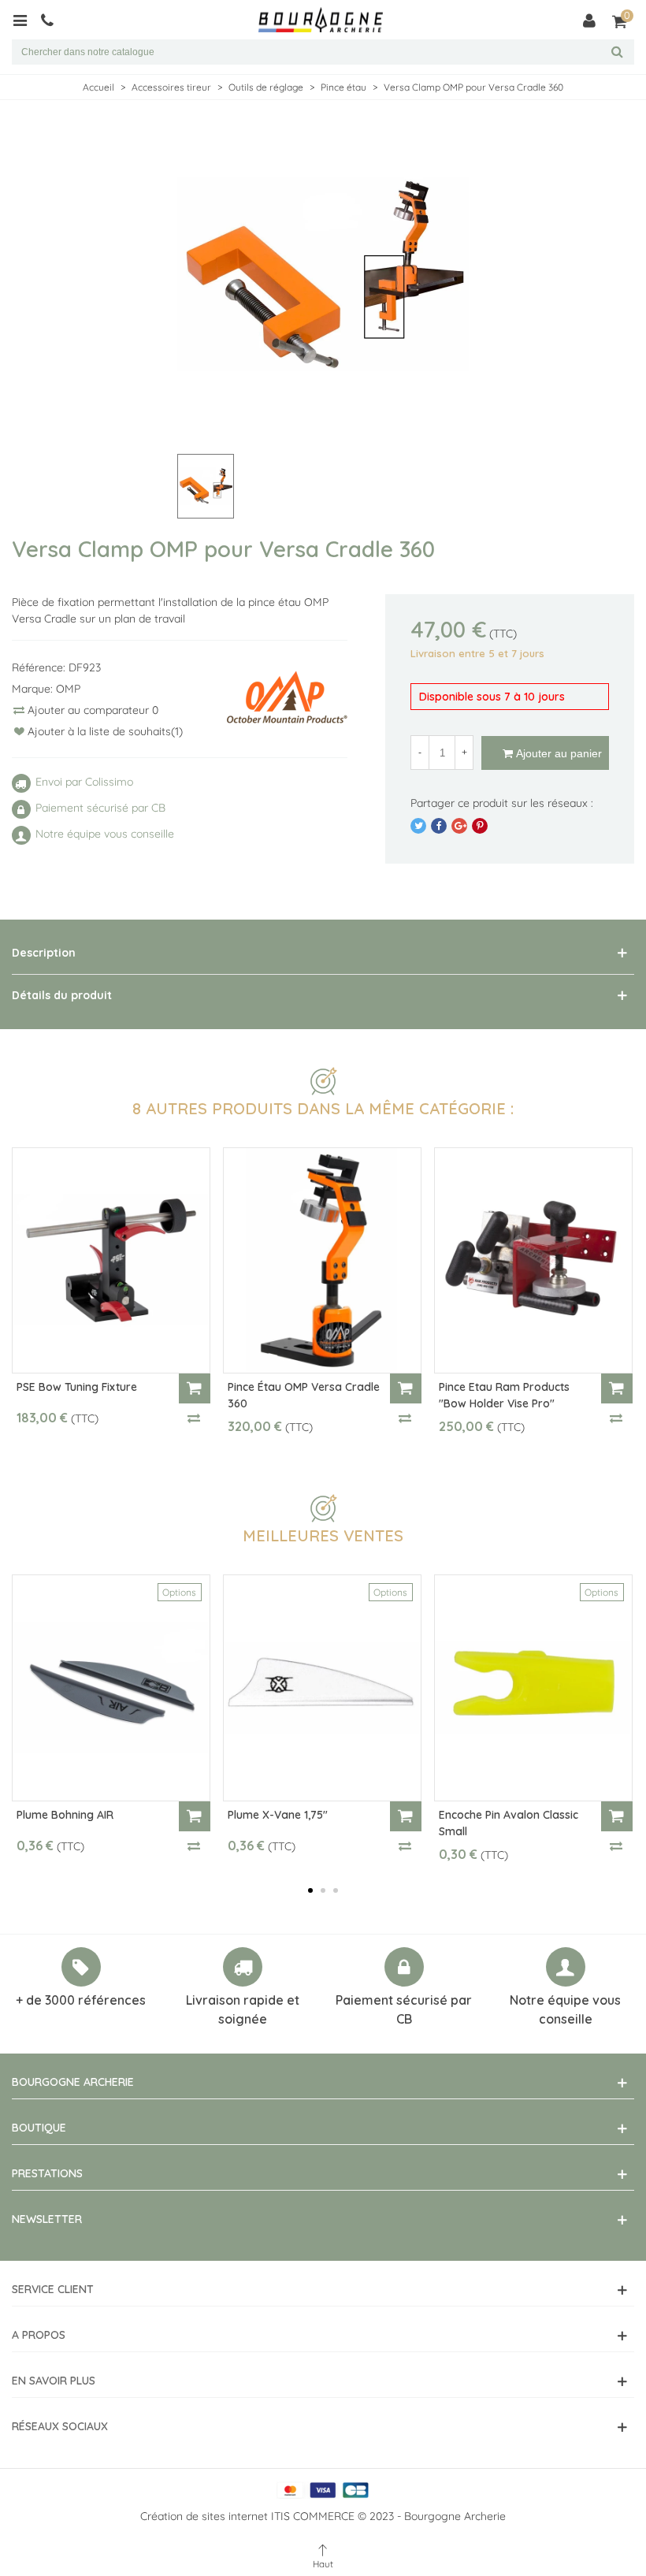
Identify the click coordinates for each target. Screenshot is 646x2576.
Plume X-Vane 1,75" (278, 1815)
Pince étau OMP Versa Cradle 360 (304, 1395)
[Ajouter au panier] (195, 1388)
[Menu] (26, 20)
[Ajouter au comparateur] (195, 1418)
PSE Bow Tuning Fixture (77, 1387)
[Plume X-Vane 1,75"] (322, 1688)
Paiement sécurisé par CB (404, 2009)
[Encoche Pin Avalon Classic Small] (533, 1688)
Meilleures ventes (323, 1535)
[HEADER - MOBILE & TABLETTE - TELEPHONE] (53, 20)
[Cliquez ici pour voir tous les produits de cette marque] (287, 697)
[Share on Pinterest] (480, 826)
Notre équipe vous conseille (565, 2009)
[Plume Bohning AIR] (111, 1688)
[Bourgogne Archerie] (321, 20)
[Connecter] (589, 20)
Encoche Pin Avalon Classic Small (509, 1823)
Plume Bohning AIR (65, 1815)
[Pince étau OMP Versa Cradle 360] (322, 1261)
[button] (310, 1890)
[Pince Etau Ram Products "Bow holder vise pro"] (533, 1261)
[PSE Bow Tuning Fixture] (111, 1261)
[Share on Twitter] (418, 826)
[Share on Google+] (459, 826)
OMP (68, 689)
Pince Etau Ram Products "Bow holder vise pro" (504, 1395)
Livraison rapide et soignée (243, 2009)
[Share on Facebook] (439, 826)
